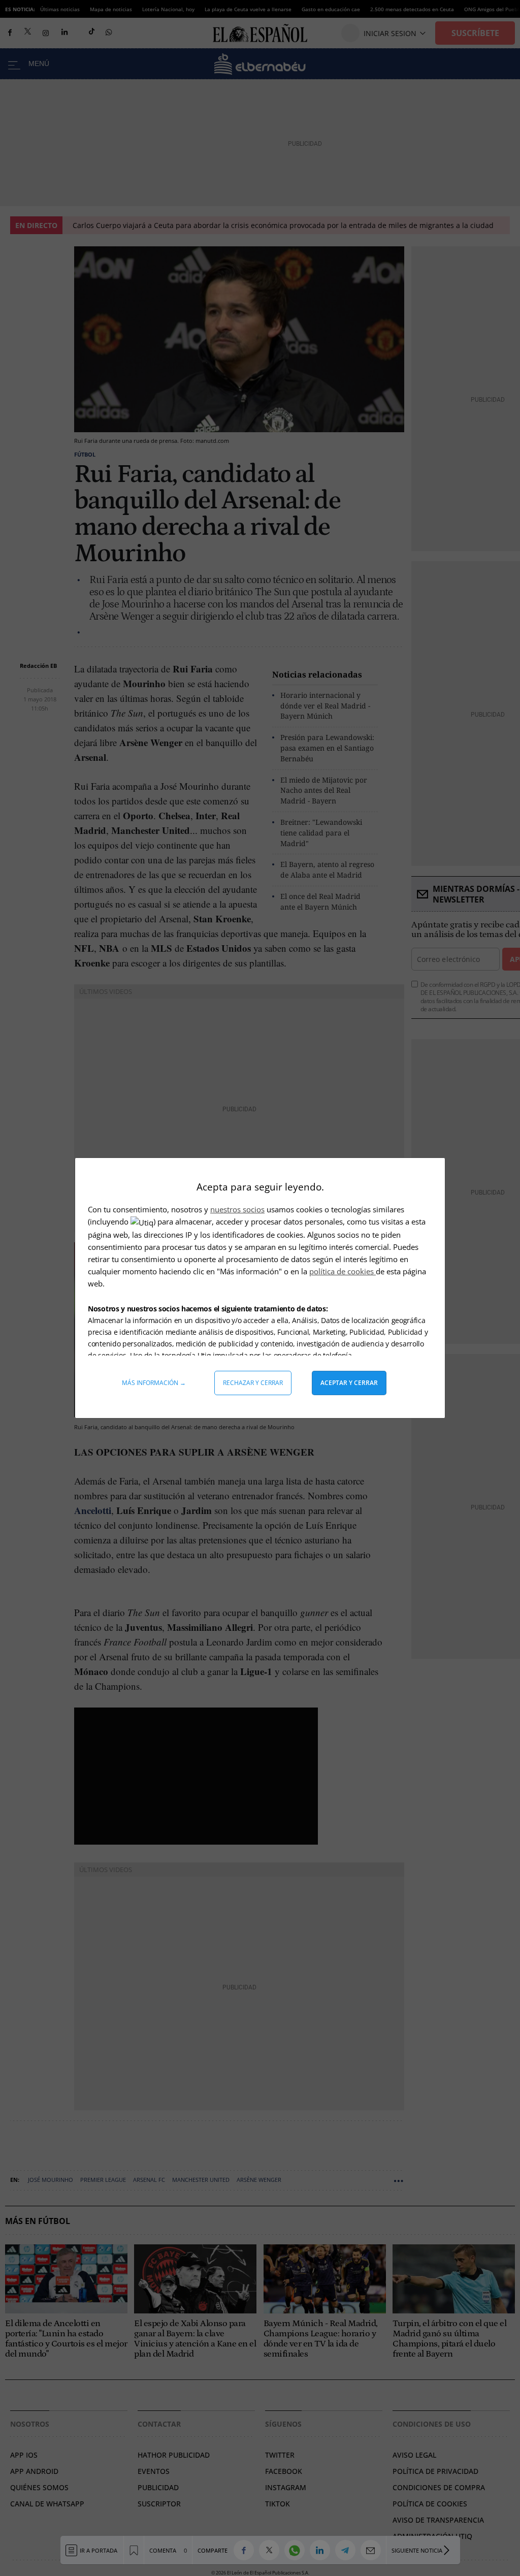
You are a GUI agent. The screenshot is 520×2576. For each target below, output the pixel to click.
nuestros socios (237, 1209)
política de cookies (343, 1271)
